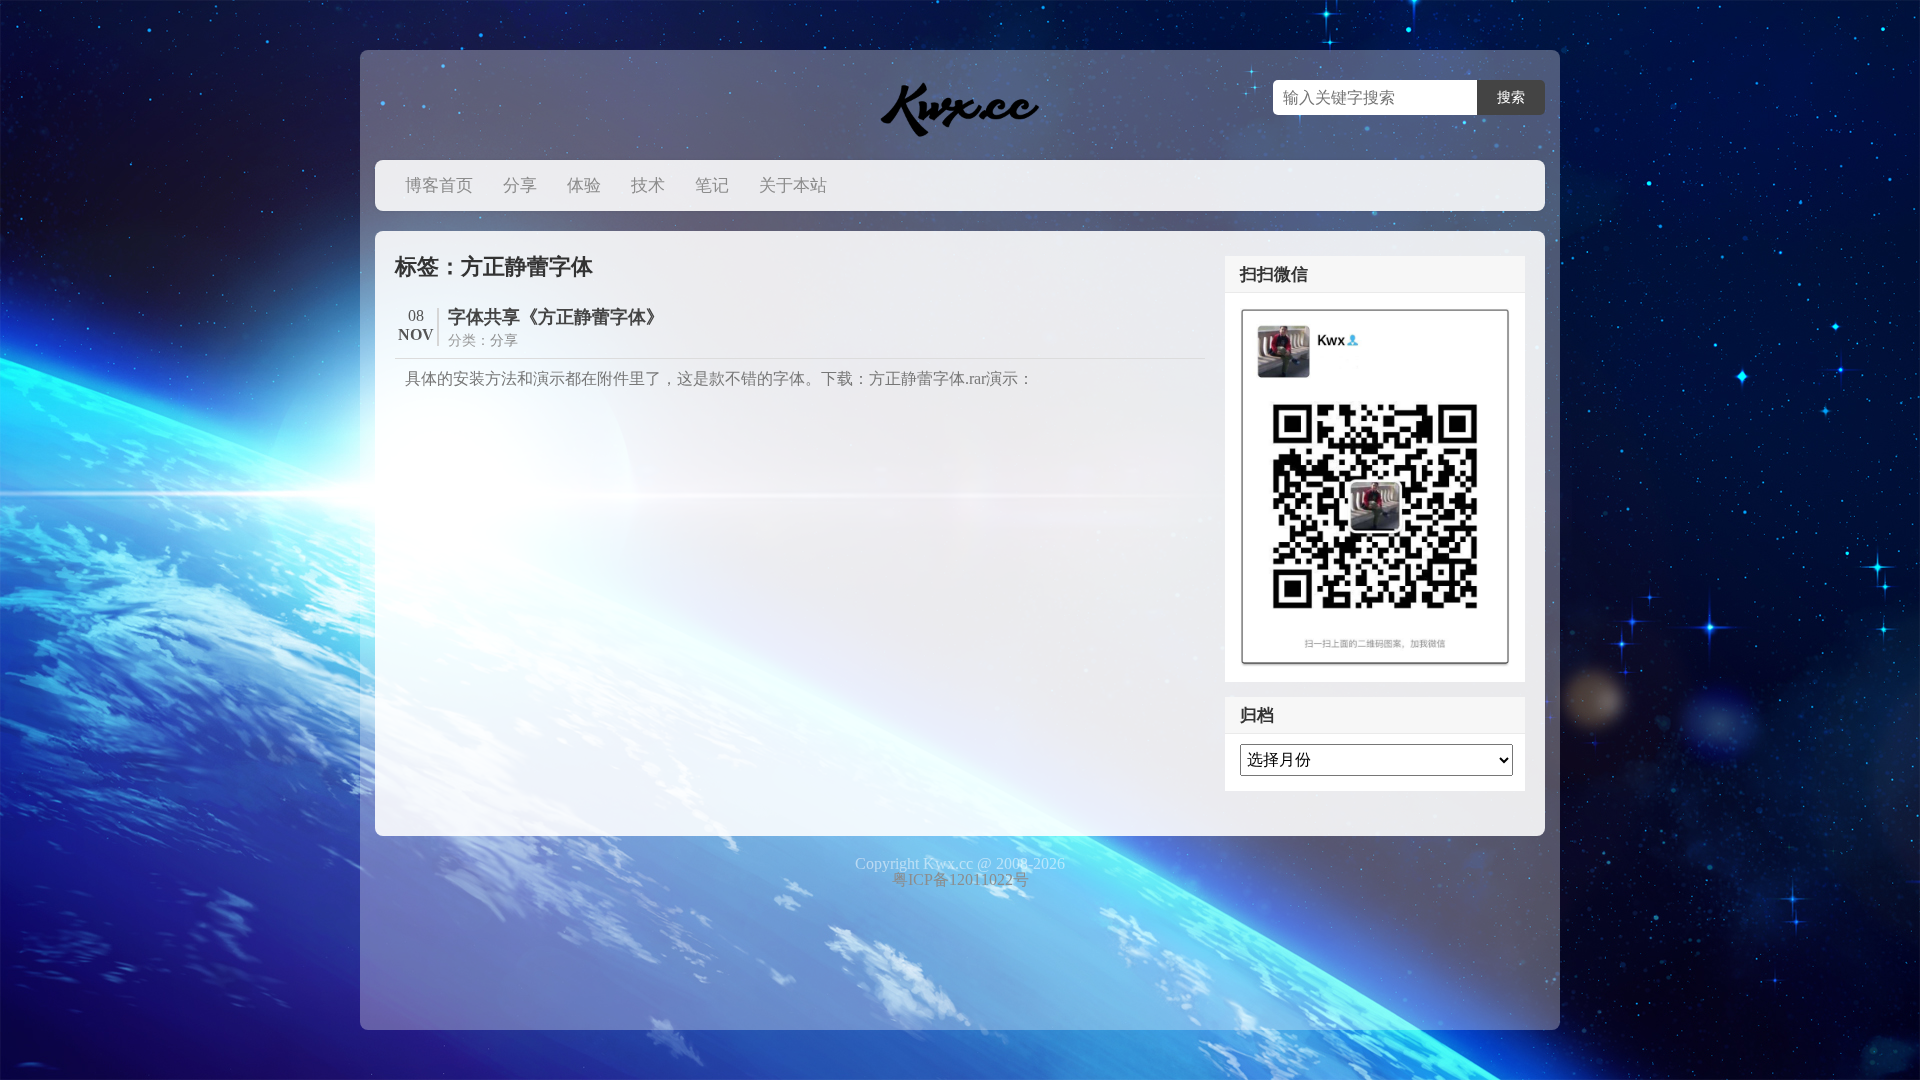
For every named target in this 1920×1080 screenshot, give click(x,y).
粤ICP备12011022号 (960, 879)
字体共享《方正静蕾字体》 (556, 317)
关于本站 (793, 185)
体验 (584, 185)
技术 (648, 185)
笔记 (712, 185)
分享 (520, 185)
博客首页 (439, 185)
